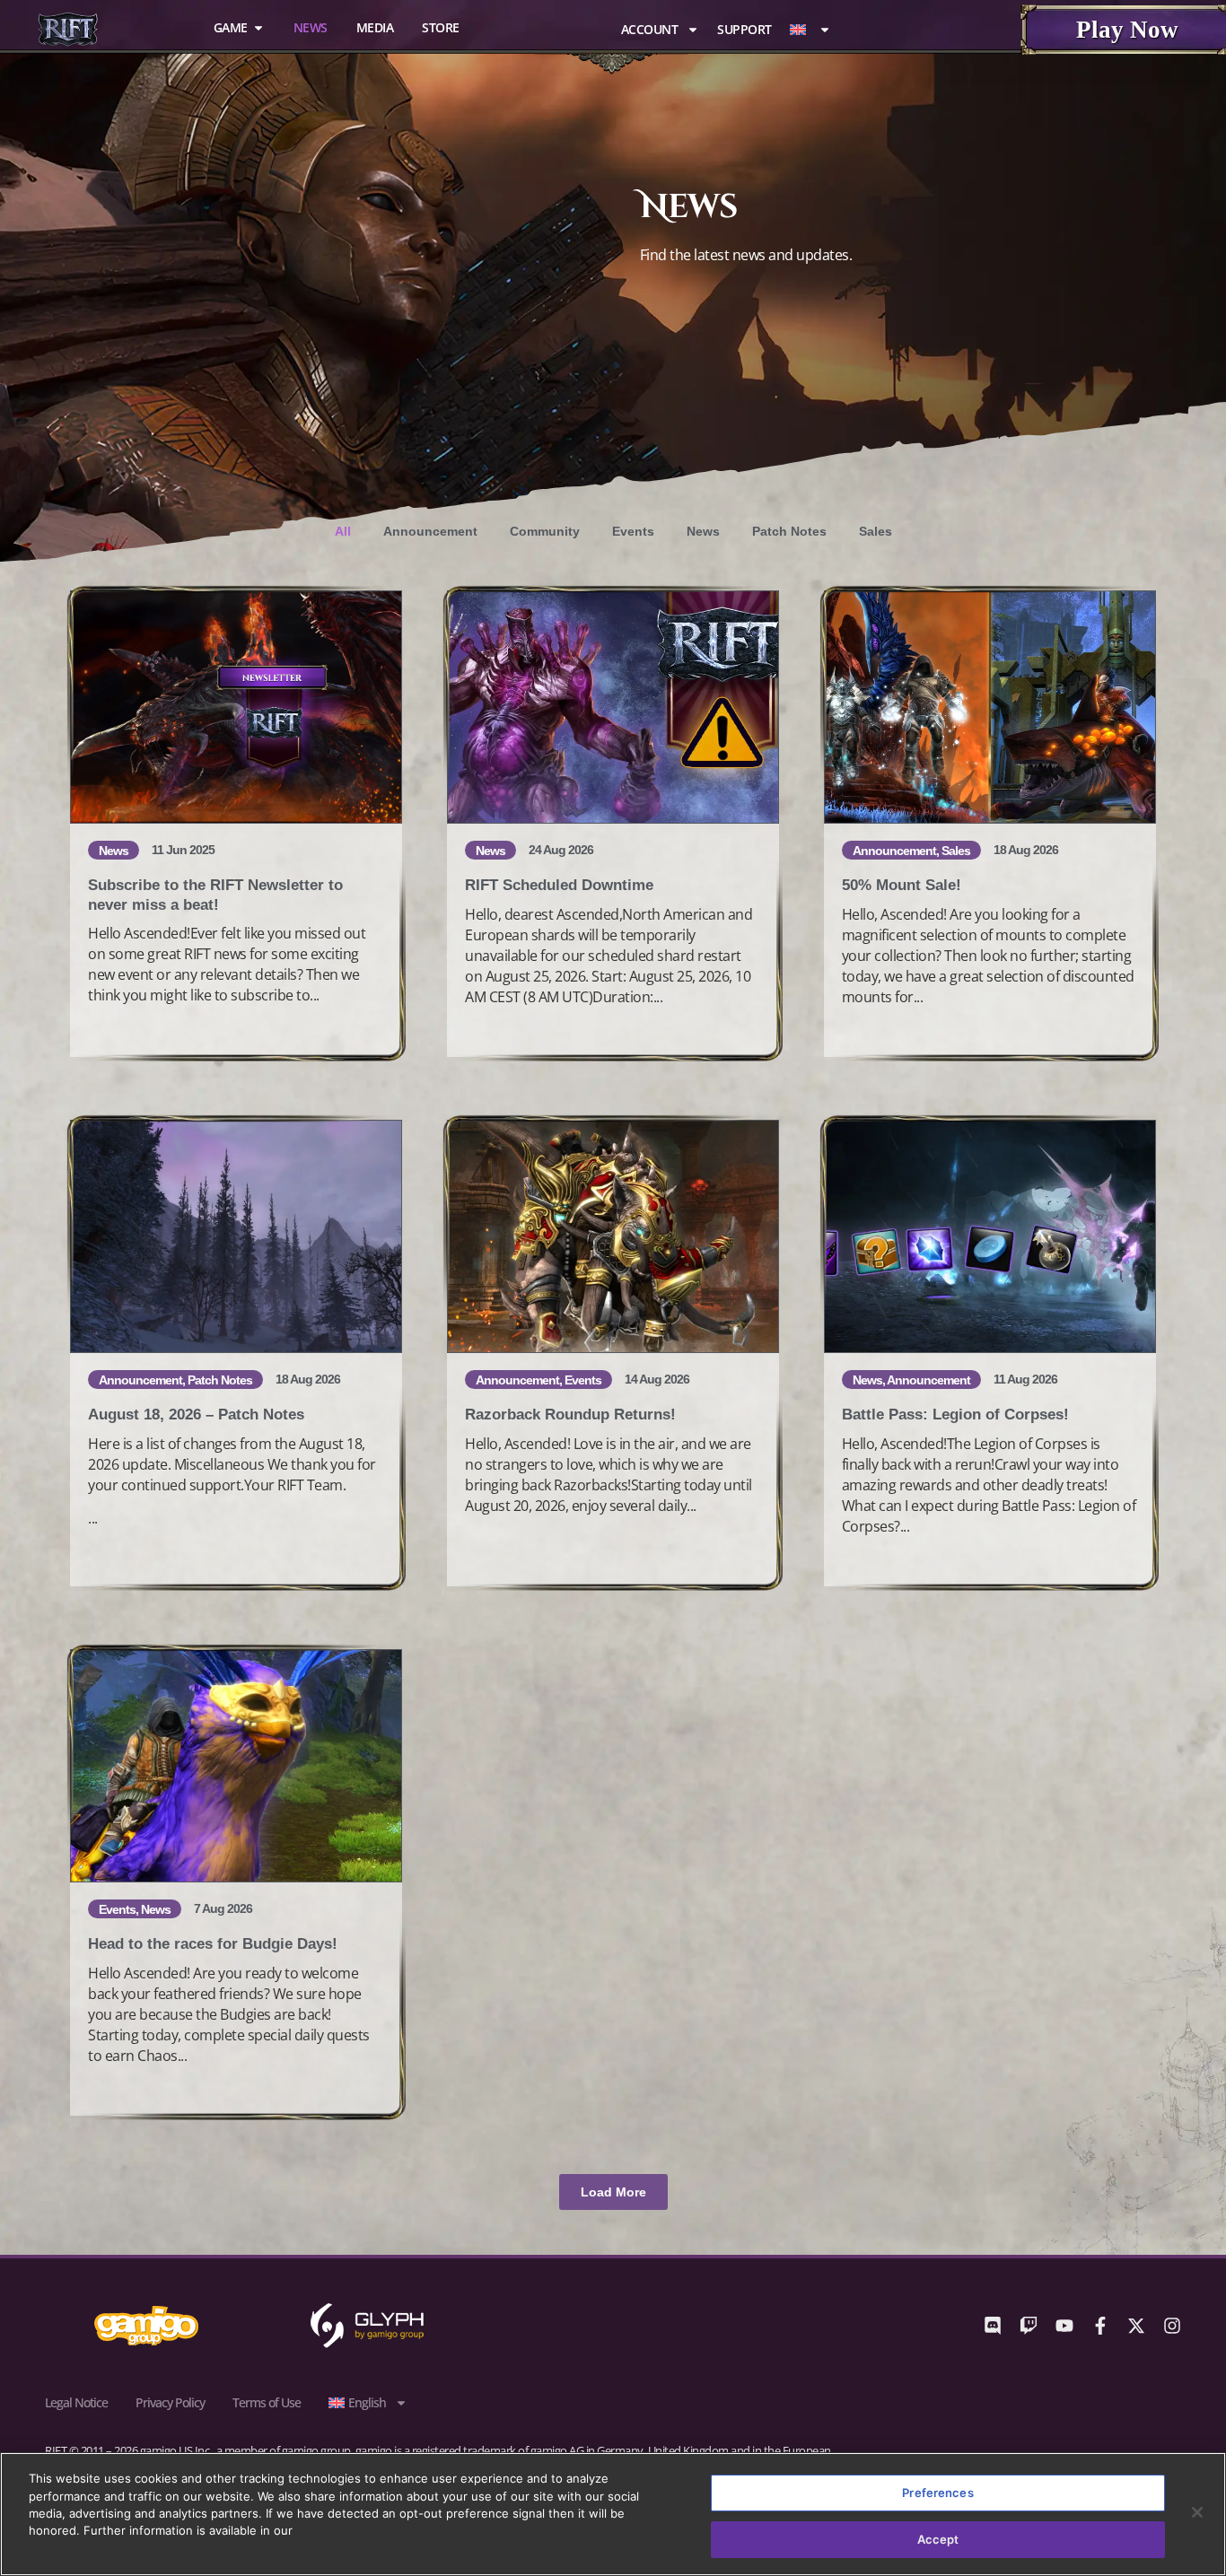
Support (744, 29)
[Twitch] (1029, 2326)
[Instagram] (1172, 2326)
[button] (613, 2192)
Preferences (937, 2493)
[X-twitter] (1136, 2326)
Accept (938, 2538)
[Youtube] (1064, 2326)
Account (650, 29)
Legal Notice (76, 2402)
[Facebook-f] (1100, 2326)
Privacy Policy (170, 2402)
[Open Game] (258, 28)
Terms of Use (267, 2402)
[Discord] (993, 2326)
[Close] (1197, 2512)
